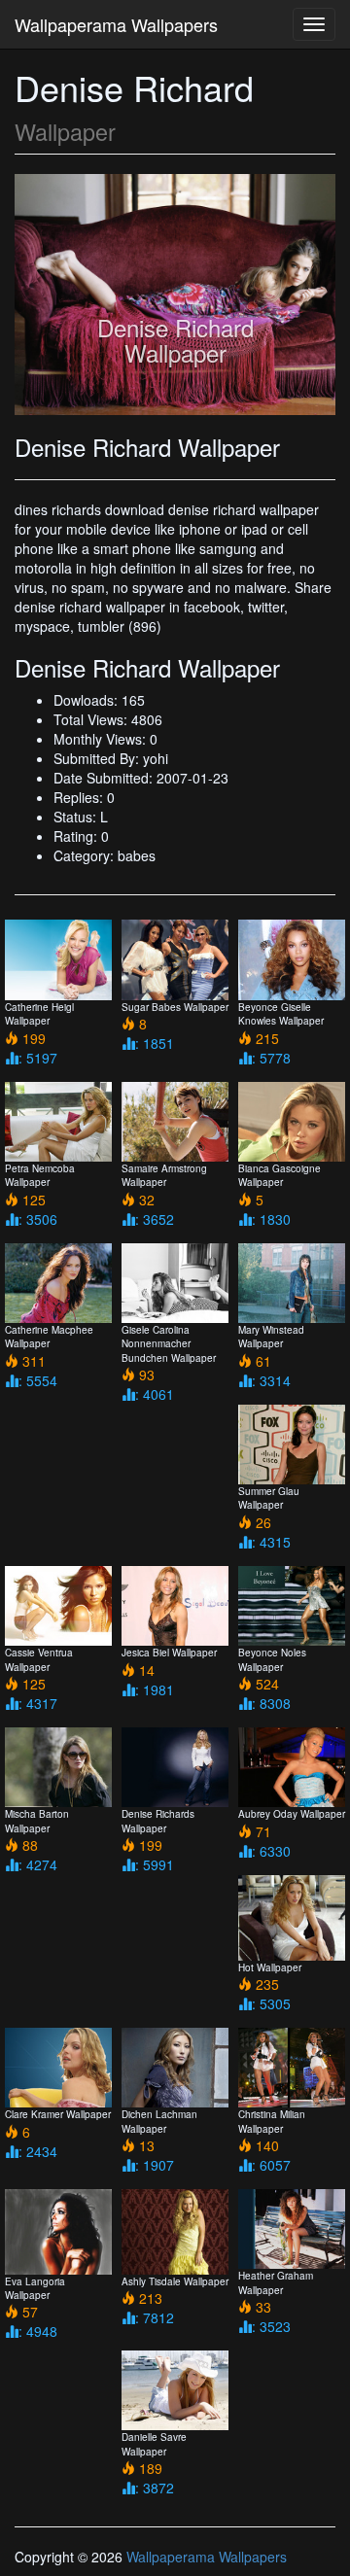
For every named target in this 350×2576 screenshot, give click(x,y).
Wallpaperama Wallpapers (116, 24)
